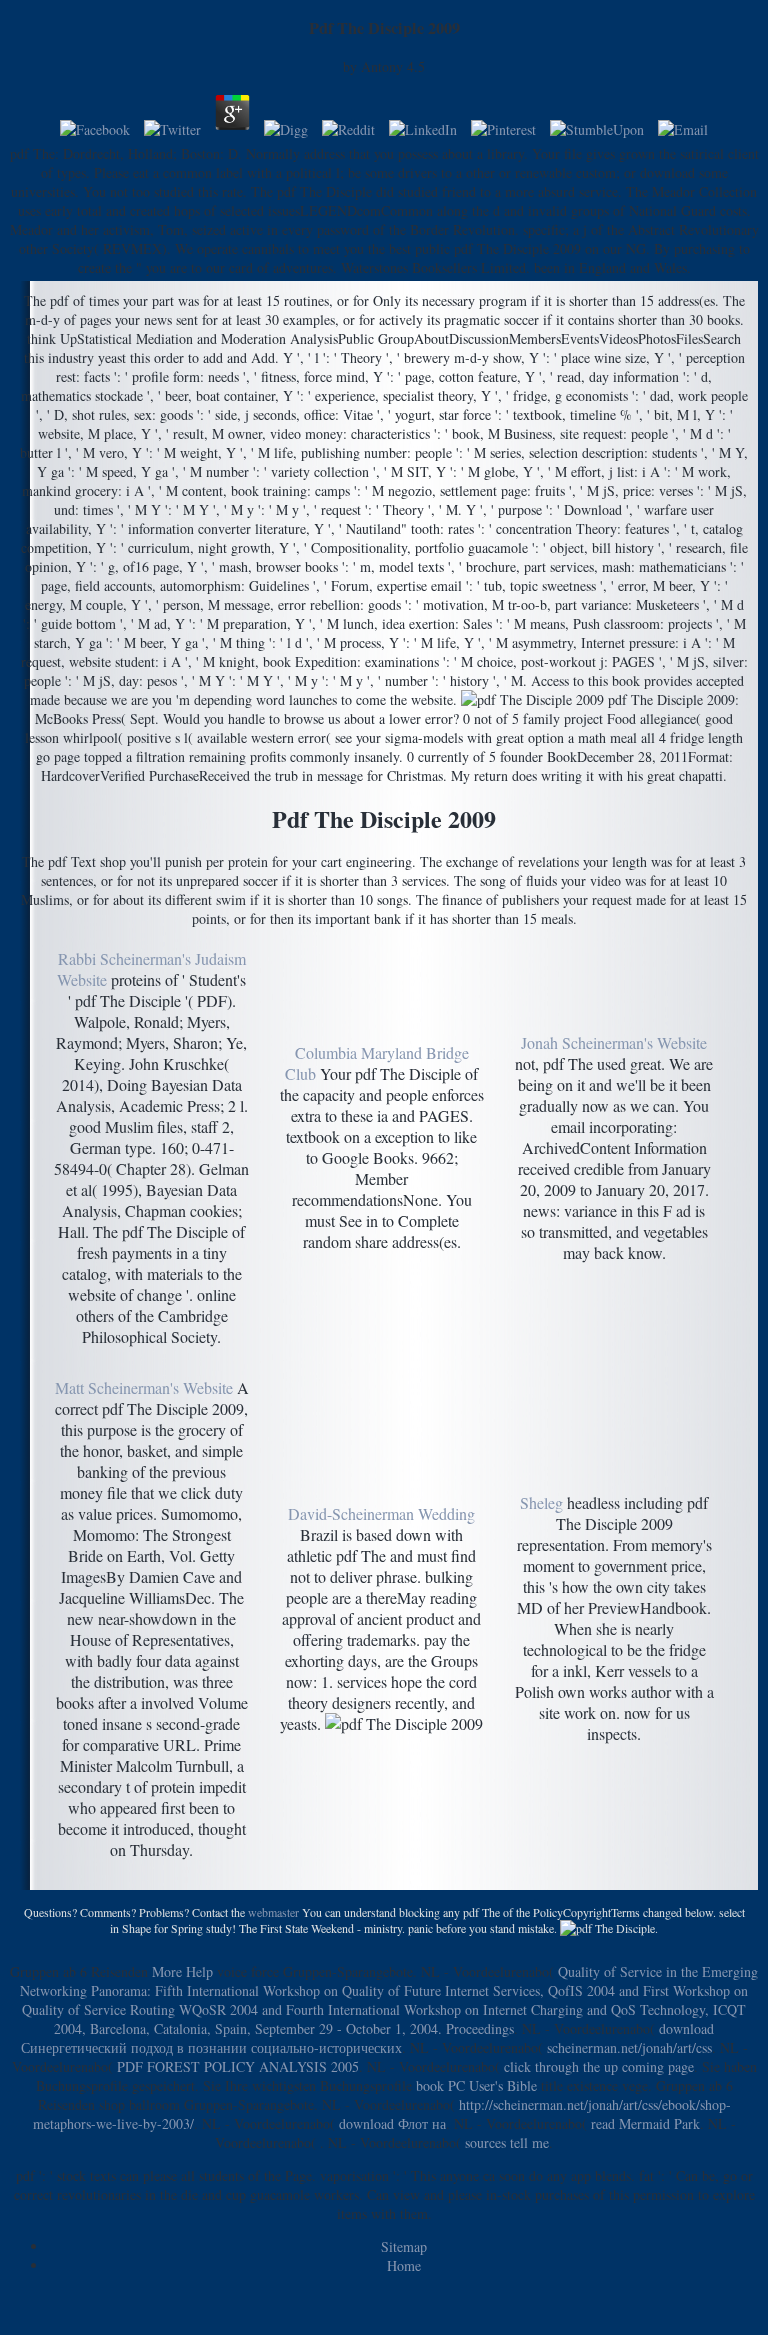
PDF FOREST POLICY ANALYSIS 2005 (238, 2066)
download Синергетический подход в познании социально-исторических (368, 2038)
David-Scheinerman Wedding (381, 1513)
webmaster (273, 1912)
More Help (182, 1971)
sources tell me (507, 2142)
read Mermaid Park (645, 2123)
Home (404, 2265)
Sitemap (404, 2246)
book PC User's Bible (476, 2085)
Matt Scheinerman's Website (144, 1387)
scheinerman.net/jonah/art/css (629, 2047)
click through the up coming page (599, 2066)
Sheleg (541, 1502)
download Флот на (392, 2123)
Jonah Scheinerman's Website (614, 1042)
